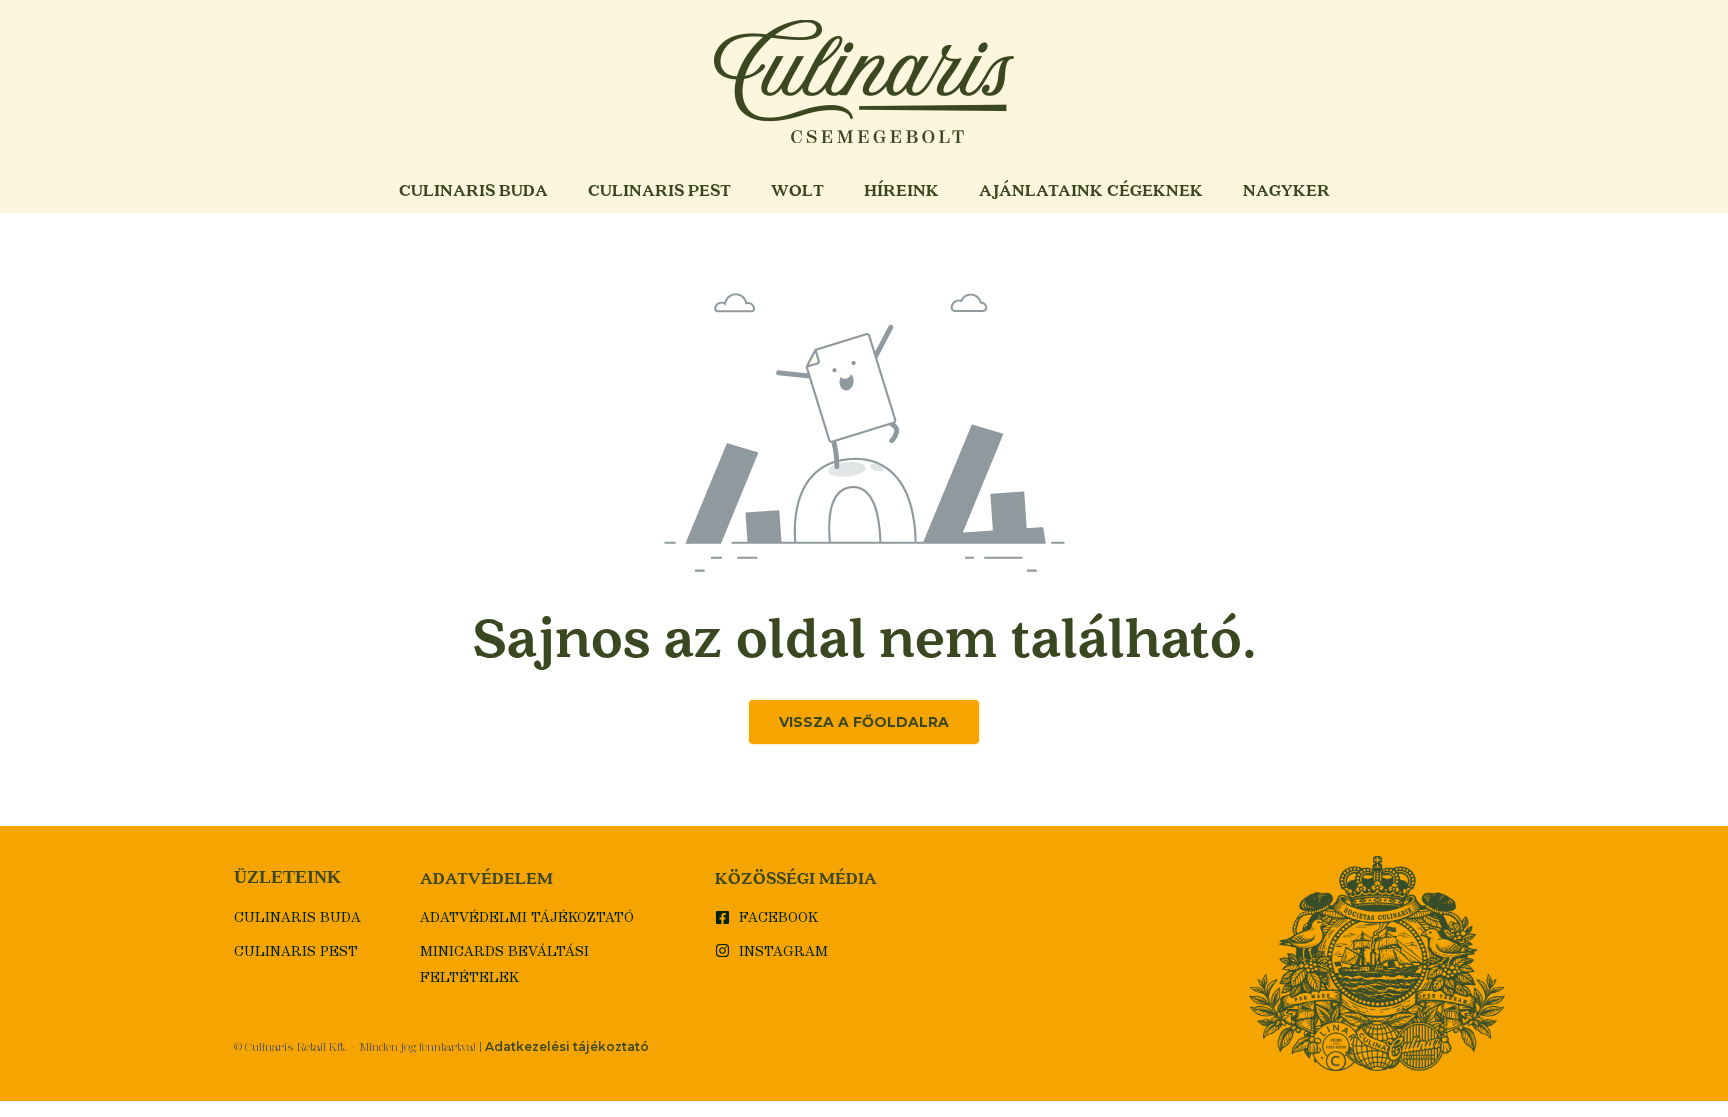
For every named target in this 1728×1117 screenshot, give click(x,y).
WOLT (797, 189)
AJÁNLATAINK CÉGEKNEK (1091, 189)
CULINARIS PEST (659, 189)
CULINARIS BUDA (473, 189)
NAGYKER (1286, 189)
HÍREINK (901, 189)
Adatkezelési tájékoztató (567, 1046)
